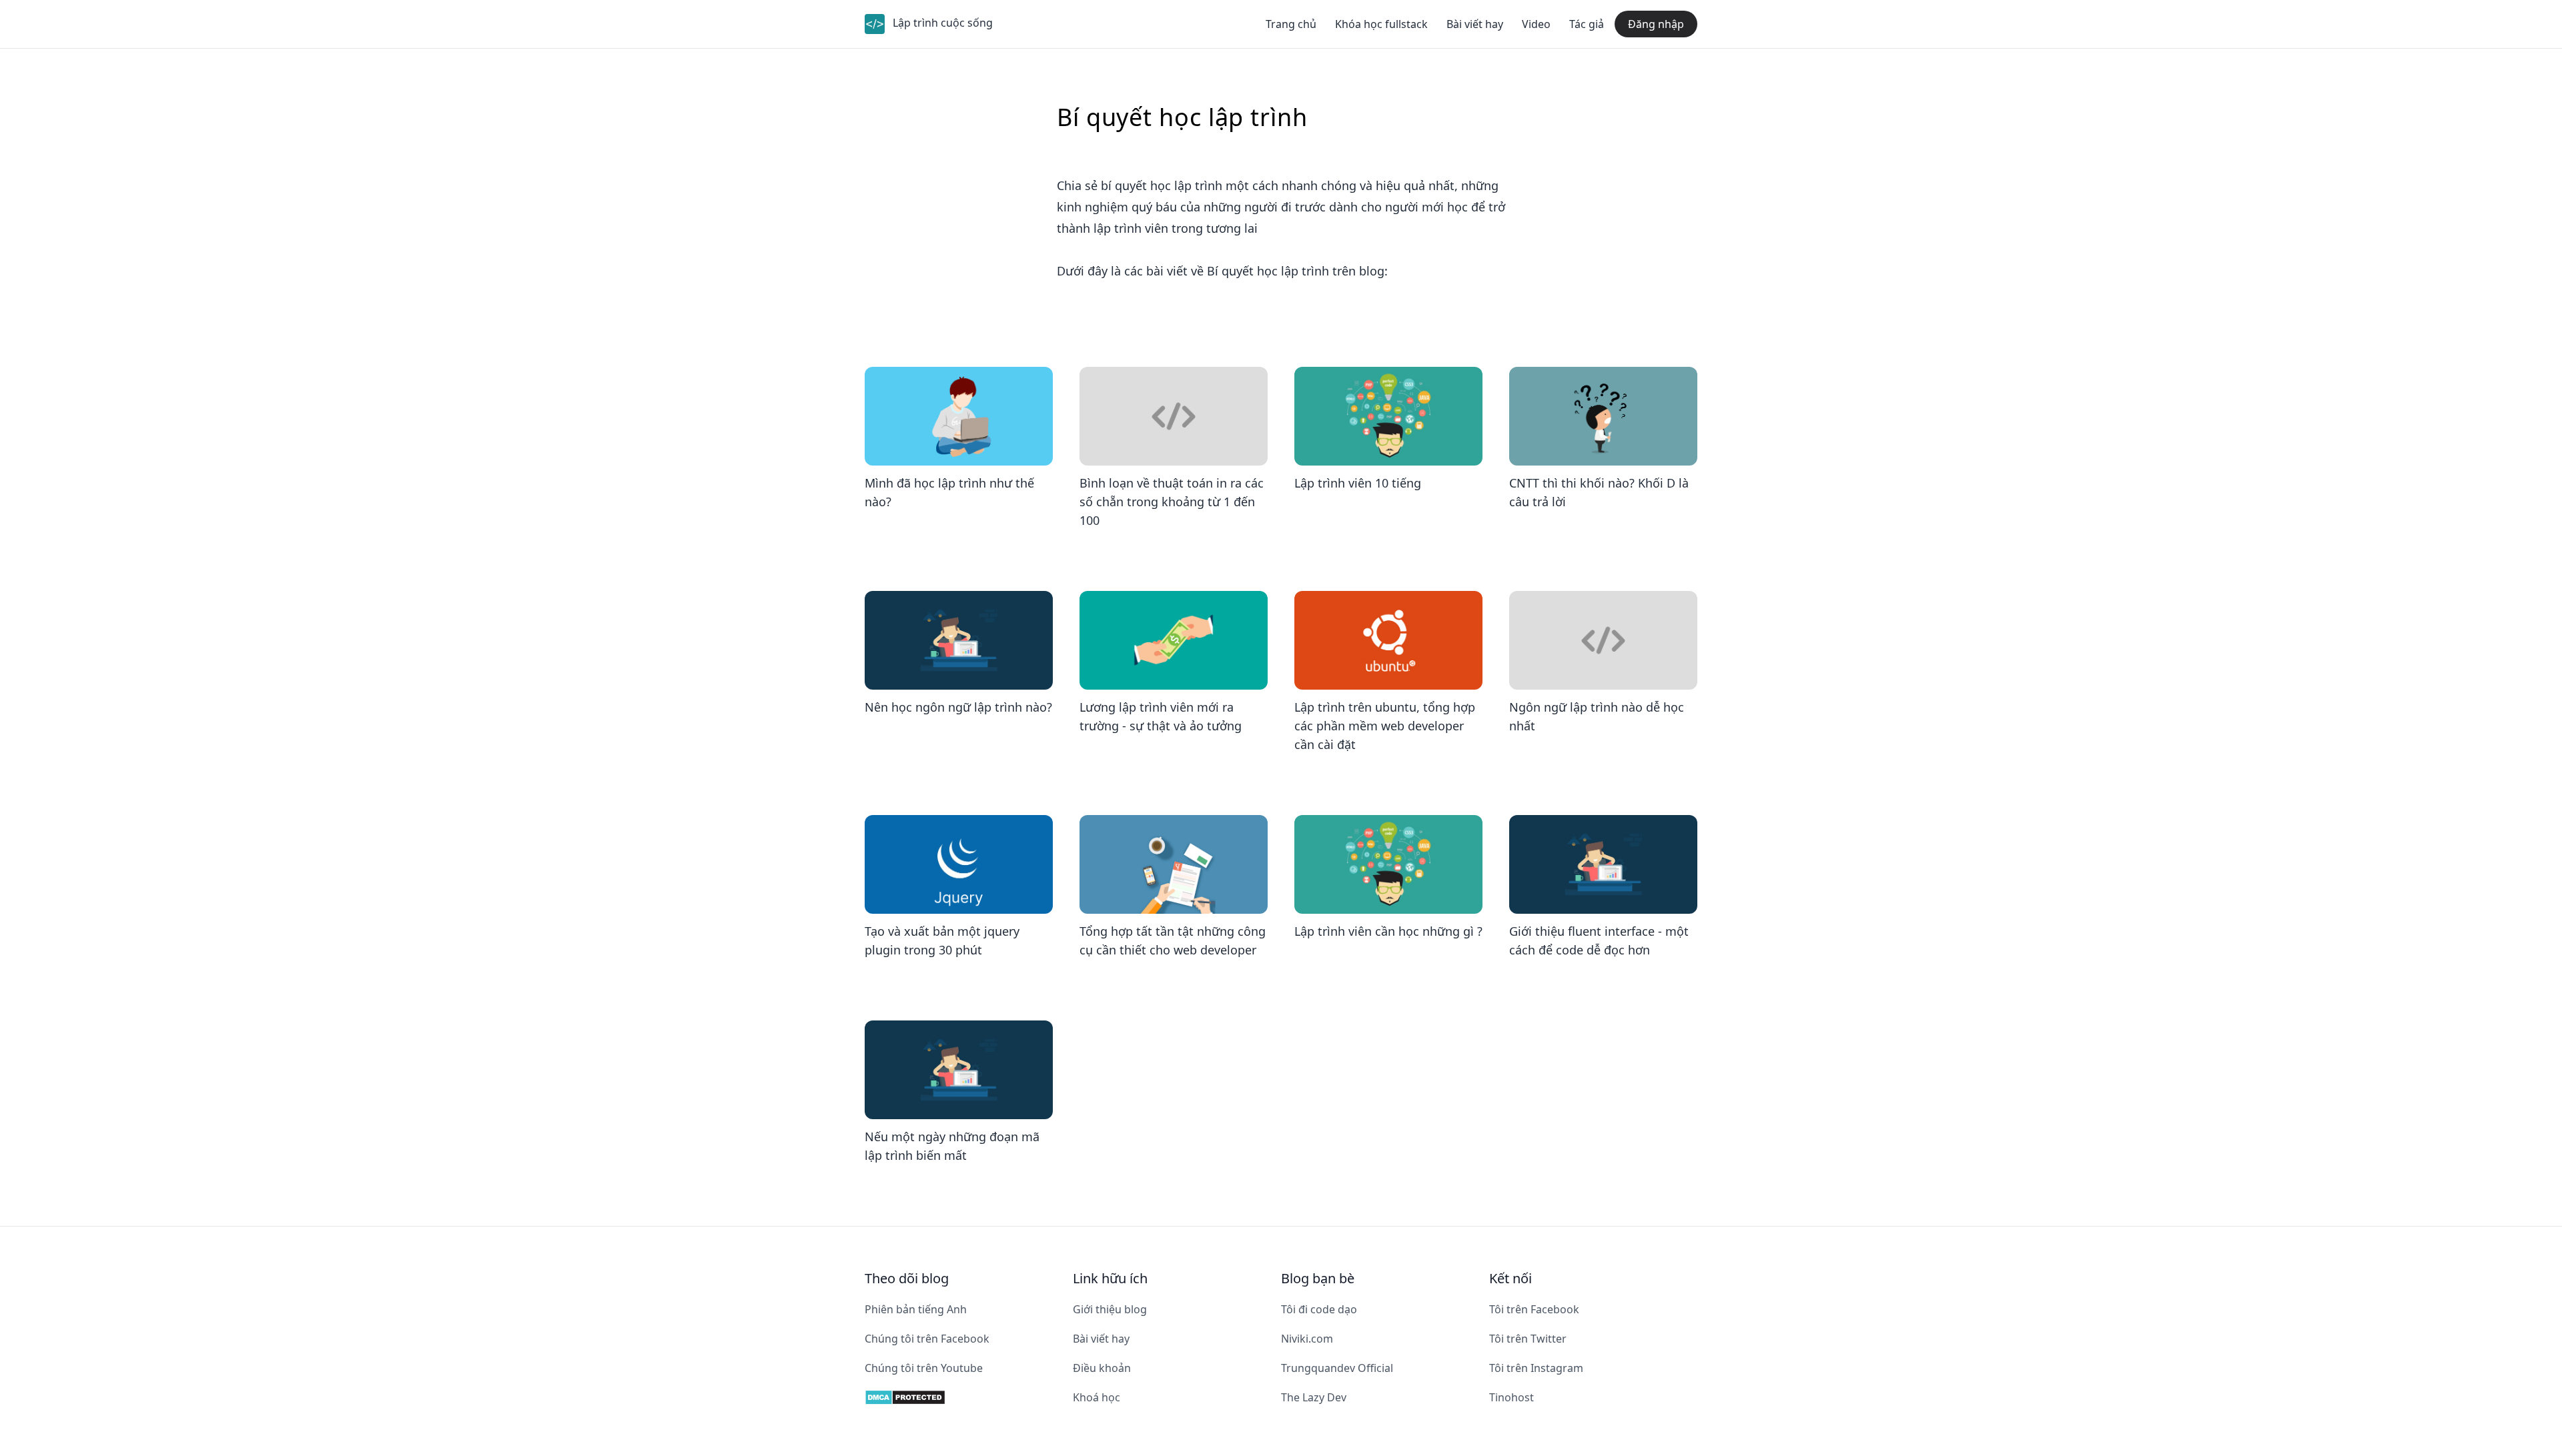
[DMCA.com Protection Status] (969, 1397)
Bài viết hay (1475, 24)
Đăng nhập (1656, 24)
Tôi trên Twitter (1528, 1339)
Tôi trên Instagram (1536, 1368)
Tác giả (1587, 24)
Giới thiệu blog (1110, 1309)
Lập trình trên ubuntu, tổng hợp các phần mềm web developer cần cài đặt (1385, 726)
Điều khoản (1102, 1368)
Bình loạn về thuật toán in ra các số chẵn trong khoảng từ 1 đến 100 (1172, 502)
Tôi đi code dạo (1319, 1309)
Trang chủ (1291, 24)
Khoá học (1097, 1397)
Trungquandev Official (1337, 1368)
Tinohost (1512, 1397)
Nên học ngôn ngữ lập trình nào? (958, 707)
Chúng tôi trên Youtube (924, 1368)
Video (1536, 24)
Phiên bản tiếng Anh (916, 1309)
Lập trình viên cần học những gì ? (1388, 931)
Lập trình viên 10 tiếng (1358, 483)
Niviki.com (1307, 1339)
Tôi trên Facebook (1534, 1309)
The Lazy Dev (1314, 1397)
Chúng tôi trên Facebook (927, 1339)
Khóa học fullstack (1381, 24)
